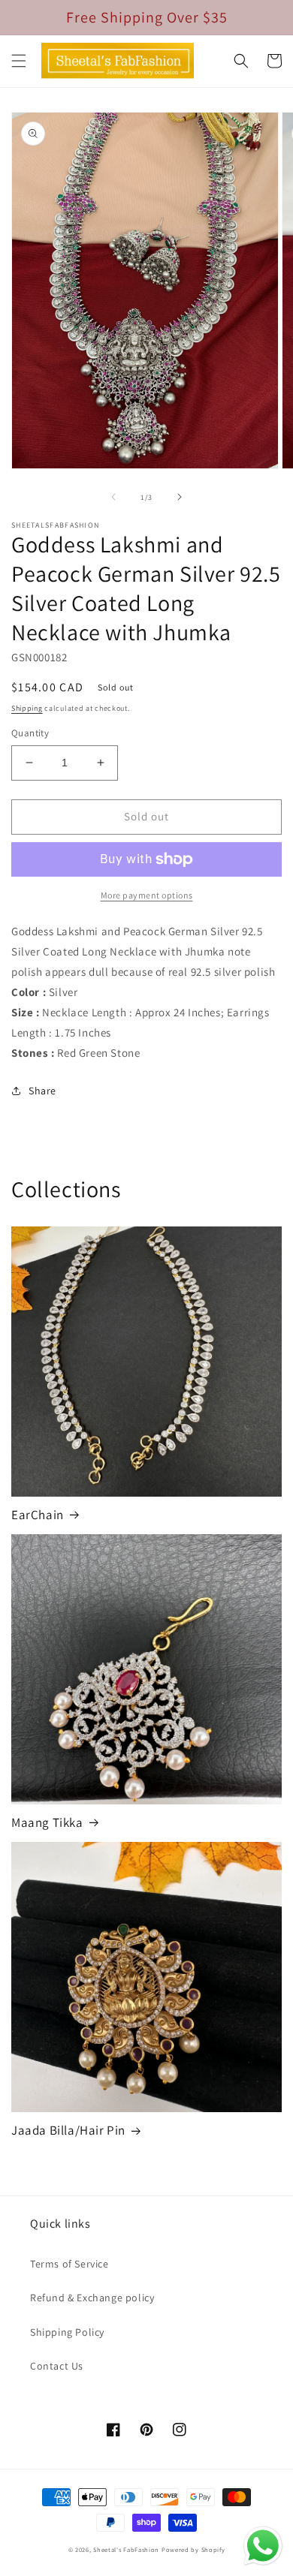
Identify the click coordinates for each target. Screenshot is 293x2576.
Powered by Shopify (193, 2549)
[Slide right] (180, 497)
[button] (19, 61)
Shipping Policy (67, 2332)
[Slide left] (113, 497)
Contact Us (57, 2366)
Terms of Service (69, 2264)
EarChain (38, 1515)
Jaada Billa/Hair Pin (68, 2130)
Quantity (30, 733)
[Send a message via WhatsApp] (263, 2546)
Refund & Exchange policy (92, 2298)
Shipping (27, 708)
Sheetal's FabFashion (126, 2549)
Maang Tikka (47, 1822)
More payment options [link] (147, 895)
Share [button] (42, 1091)
